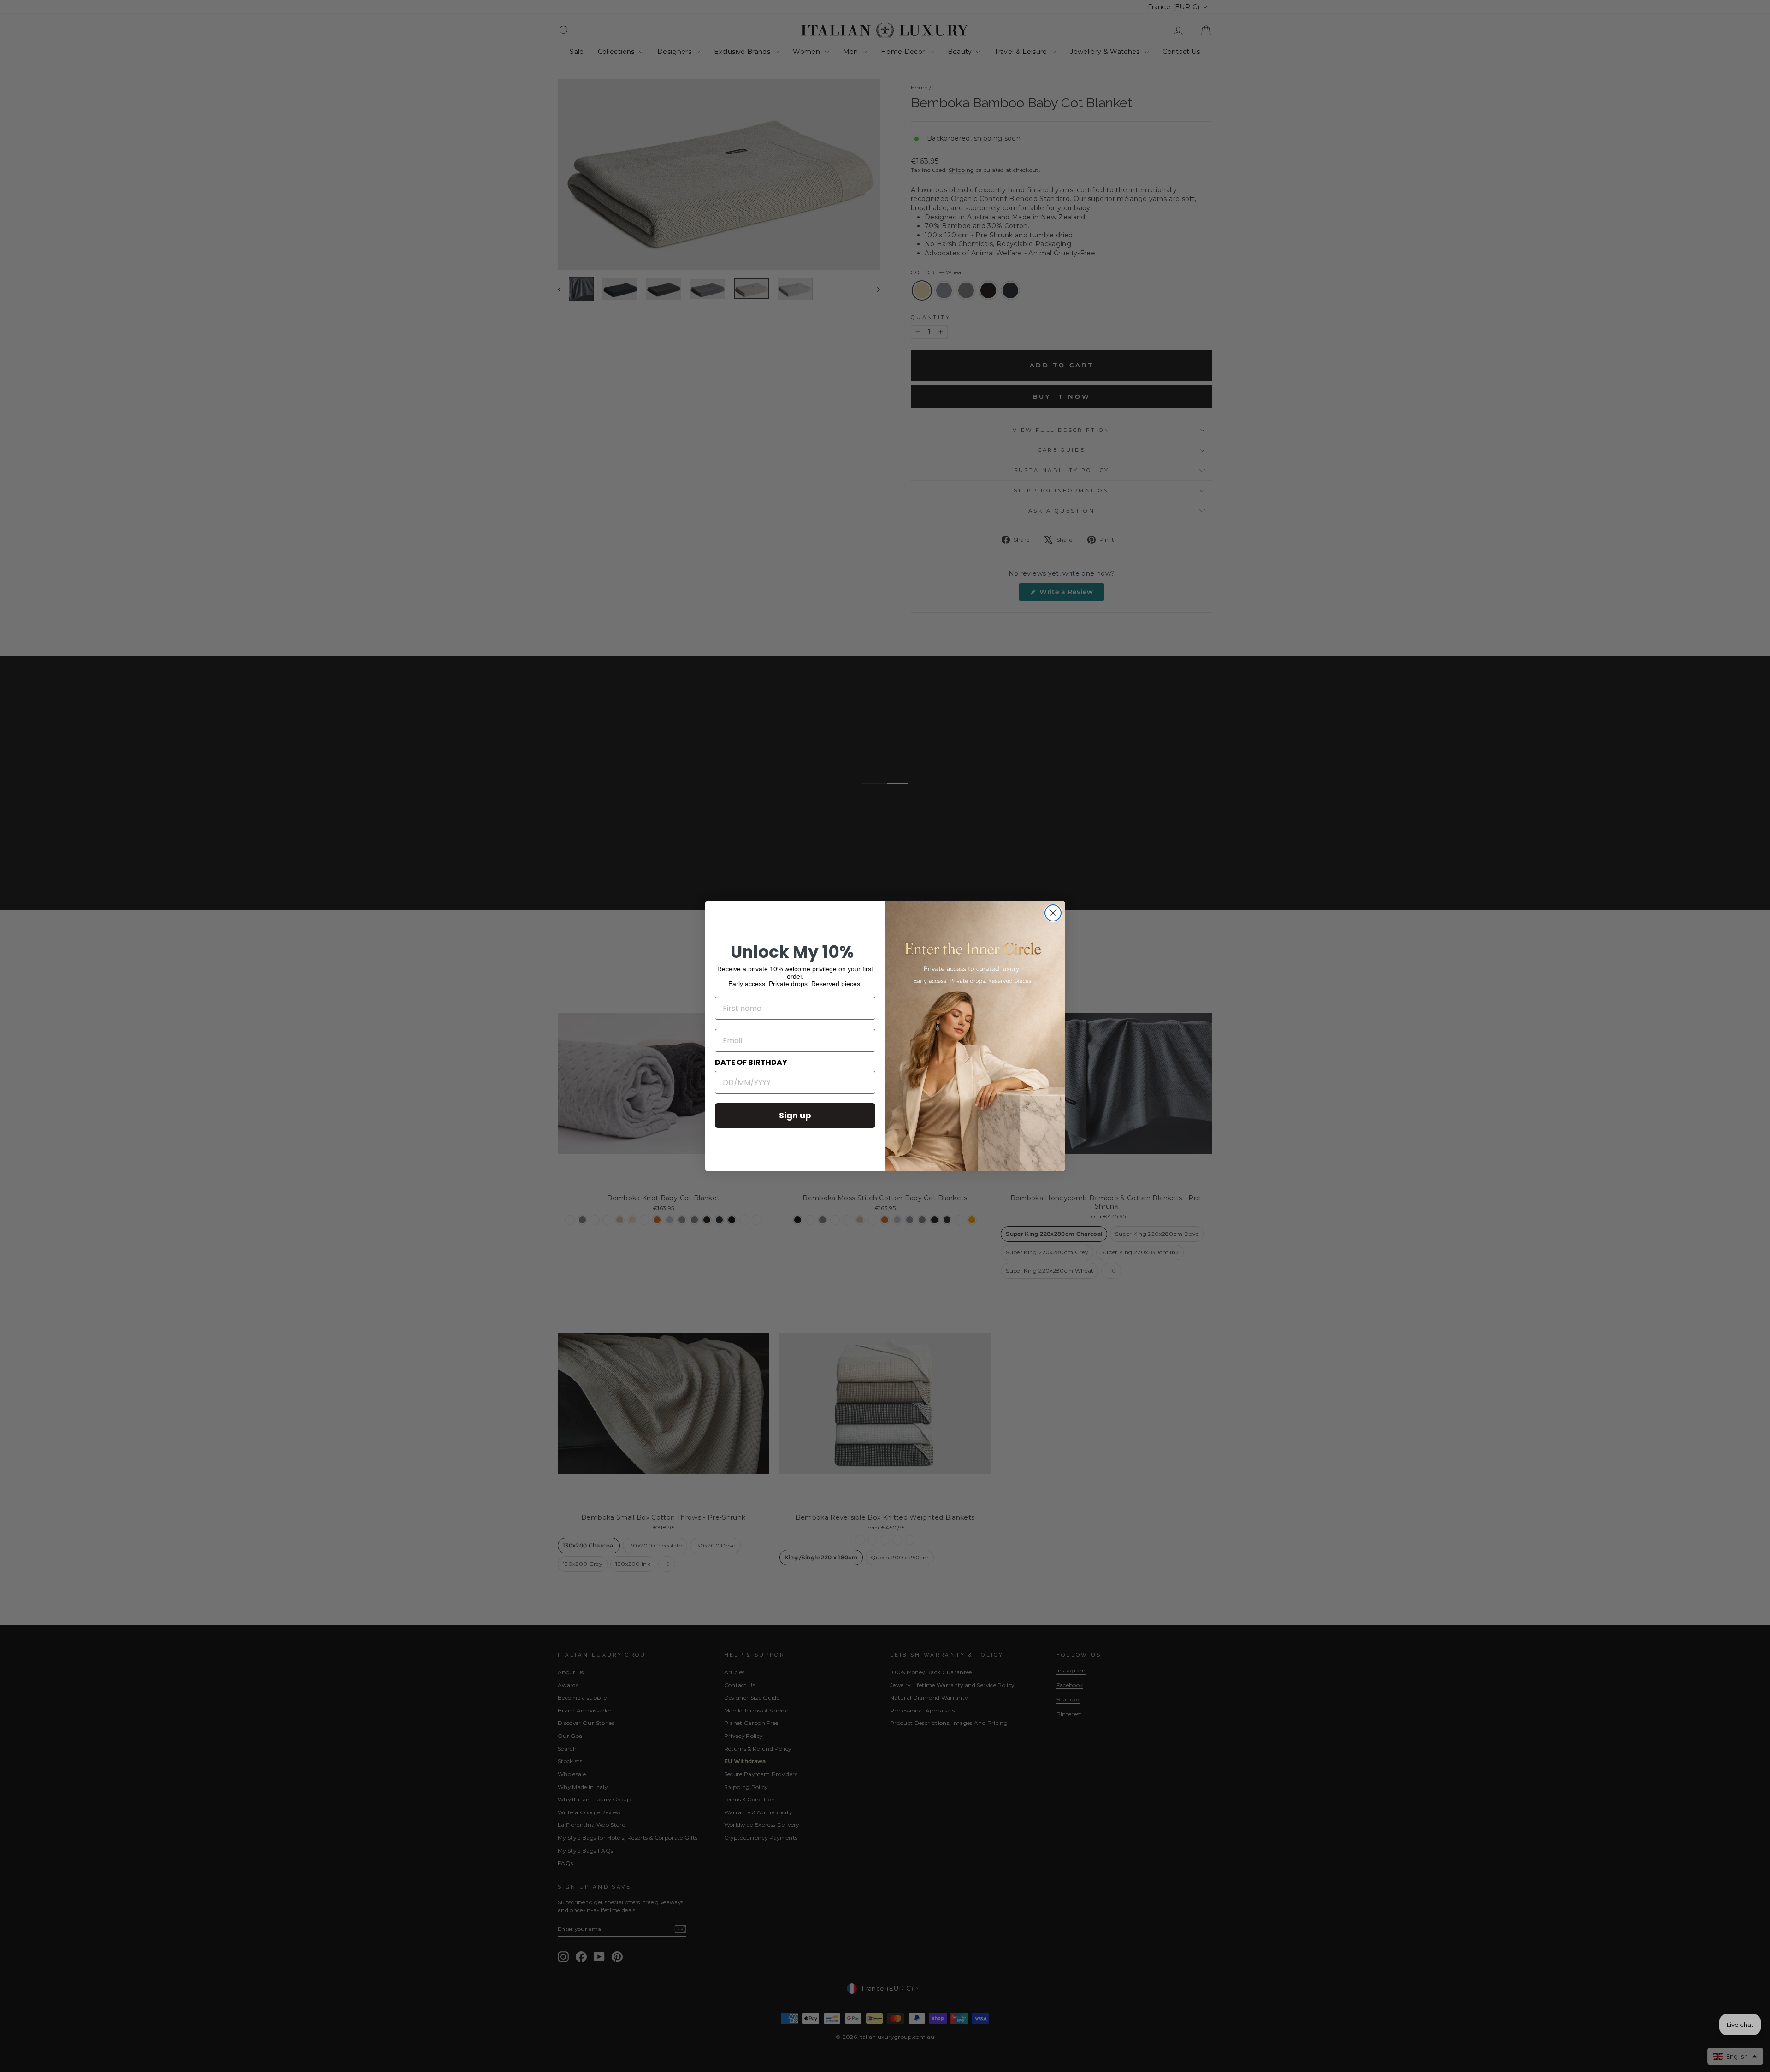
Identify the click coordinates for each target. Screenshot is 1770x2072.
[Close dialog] (1053, 913)
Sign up (795, 1115)
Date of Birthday (751, 1062)
